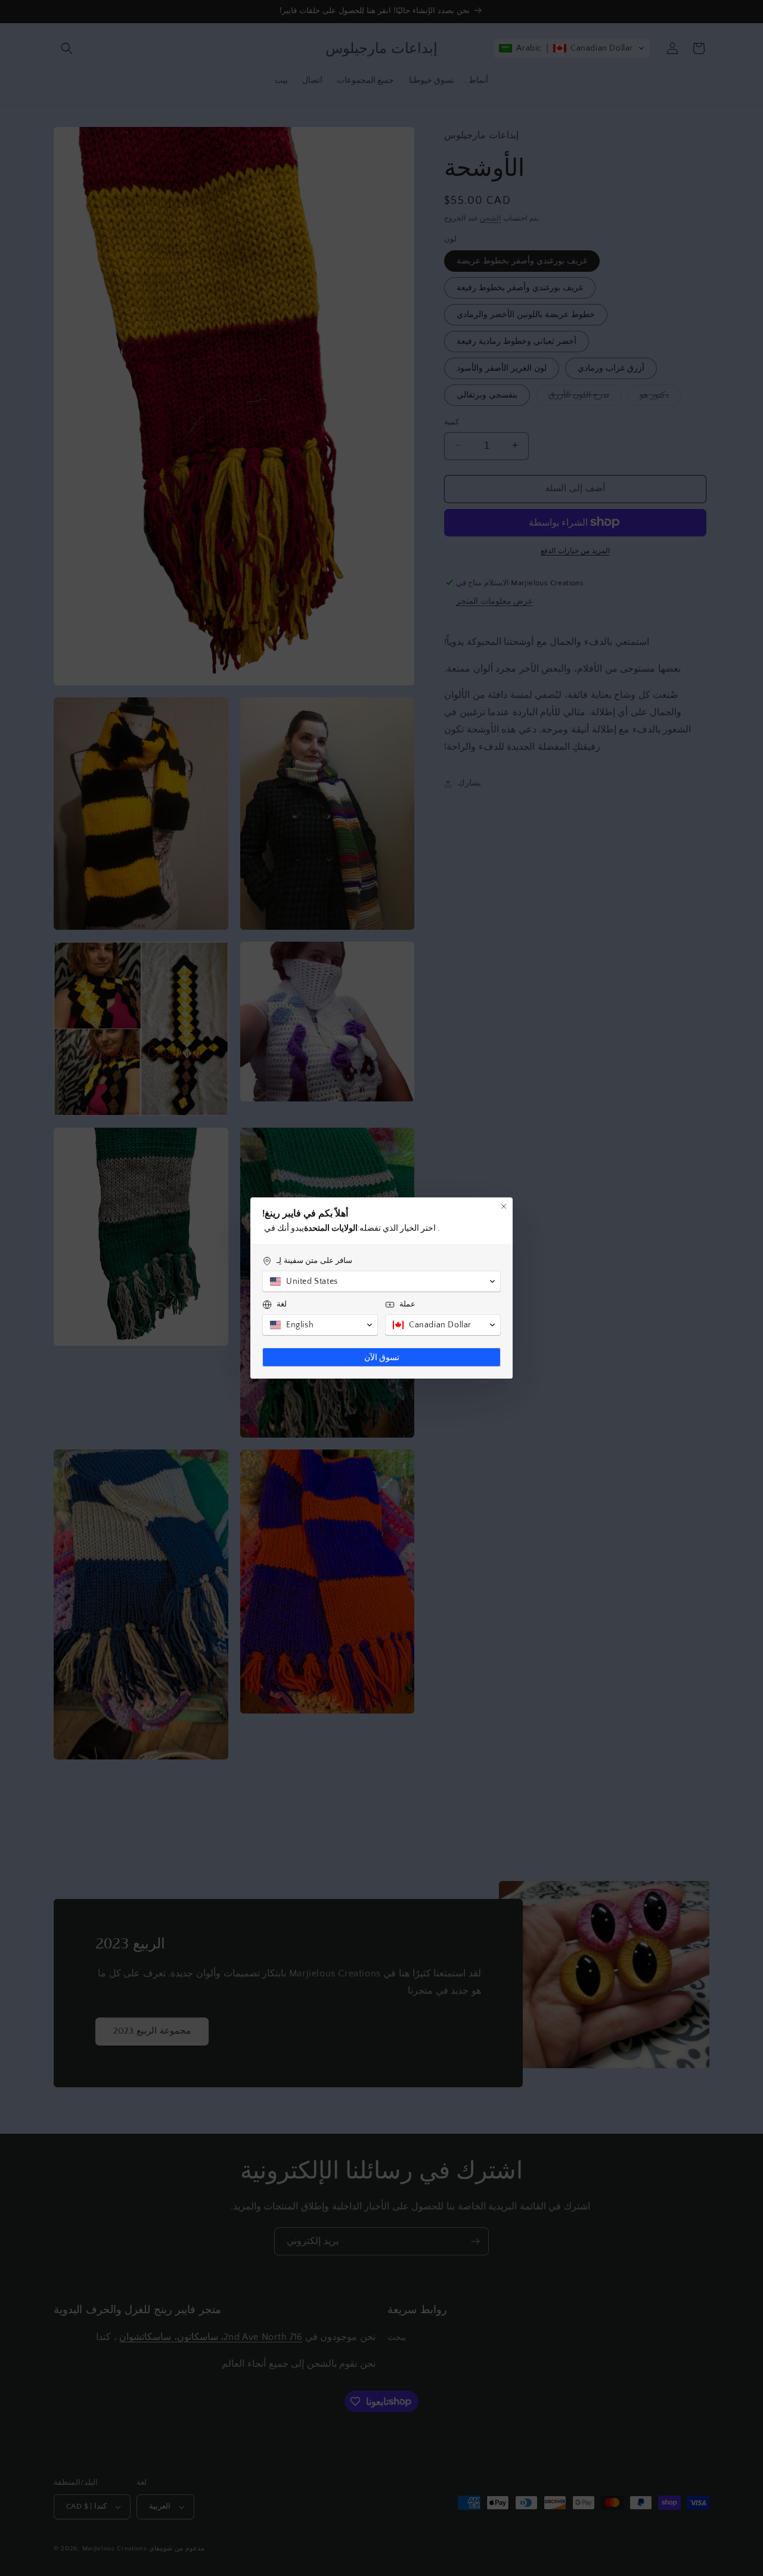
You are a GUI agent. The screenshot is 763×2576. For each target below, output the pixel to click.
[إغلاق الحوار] (504, 1206)
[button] (381, 1281)
